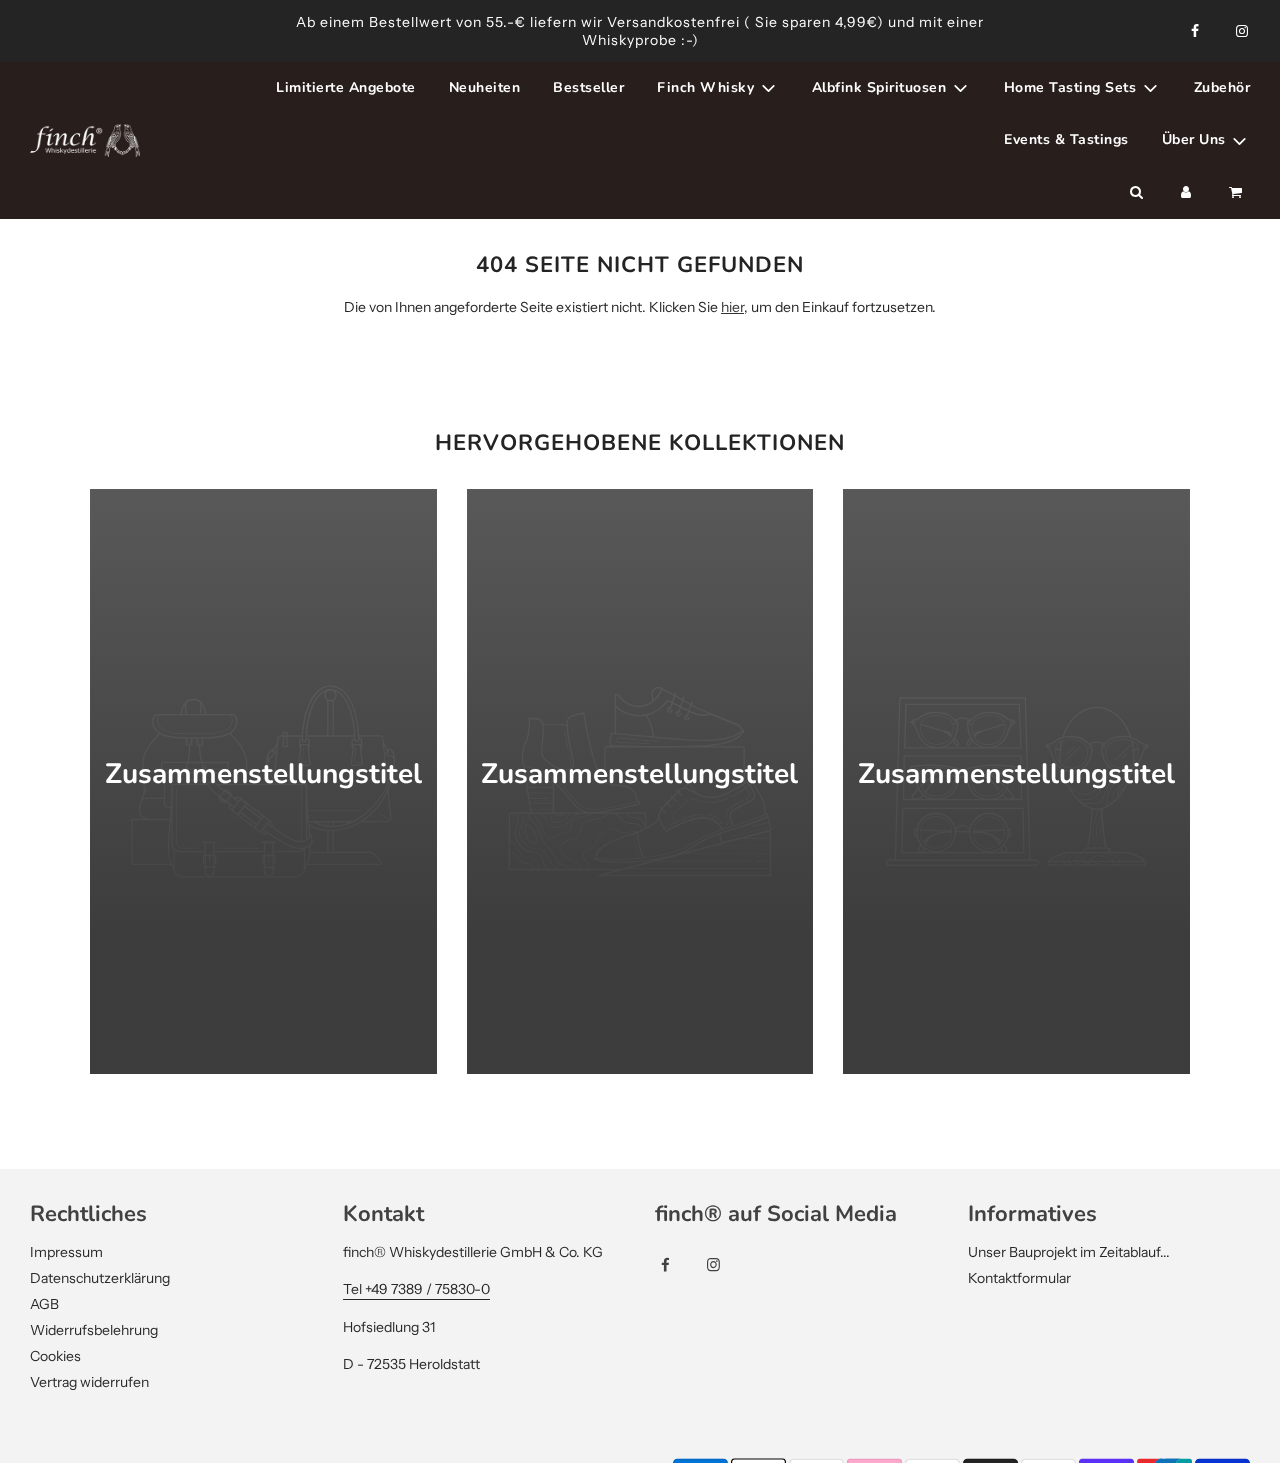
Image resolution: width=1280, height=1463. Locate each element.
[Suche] (1136, 193)
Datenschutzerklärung (100, 1278)
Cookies (55, 1356)
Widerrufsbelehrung (94, 1330)
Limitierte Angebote (346, 87)
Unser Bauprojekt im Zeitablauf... (1069, 1252)
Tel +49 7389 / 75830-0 (416, 1289)
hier (732, 307)
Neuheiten (485, 87)
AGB (44, 1304)
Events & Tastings (1066, 139)
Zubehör (1222, 87)
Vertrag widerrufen (89, 1382)
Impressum (66, 1252)
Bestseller (588, 87)
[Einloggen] (1186, 193)
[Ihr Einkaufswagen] (1237, 193)
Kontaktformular (1019, 1278)
